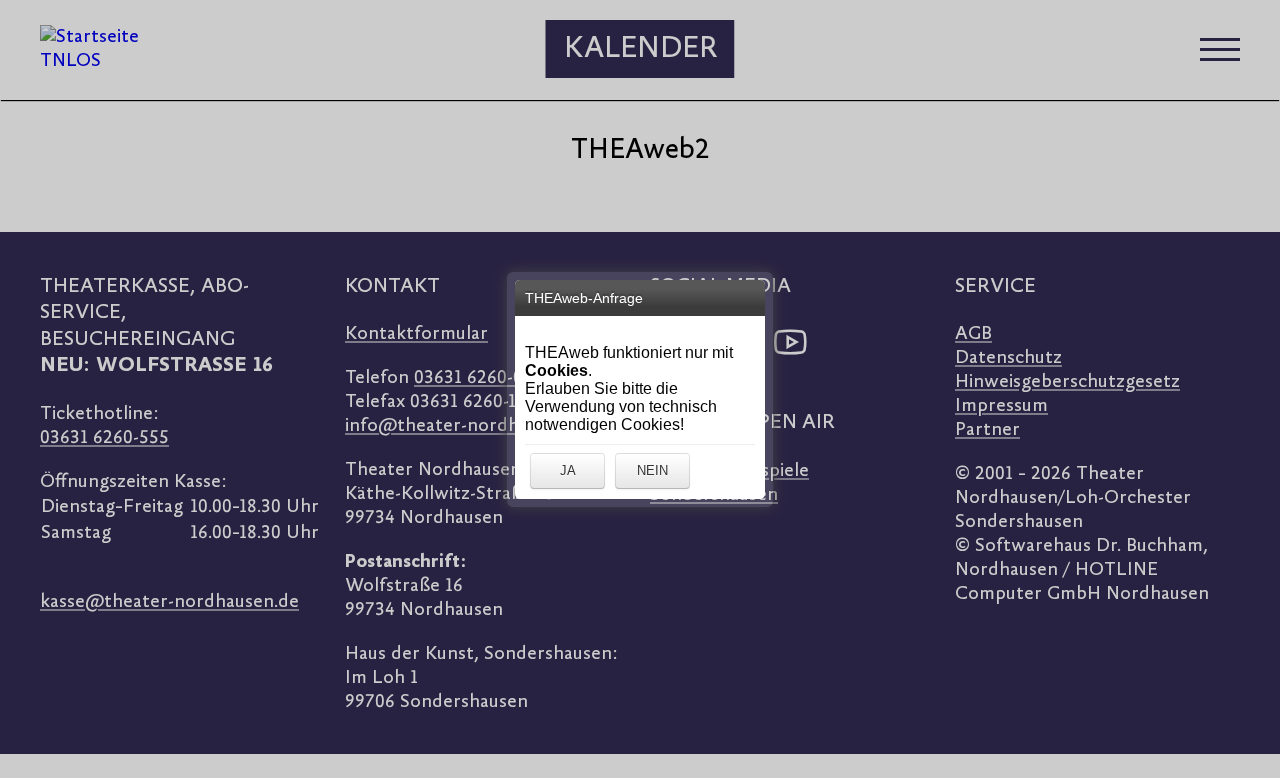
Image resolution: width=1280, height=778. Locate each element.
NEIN (652, 470)
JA (568, 470)
